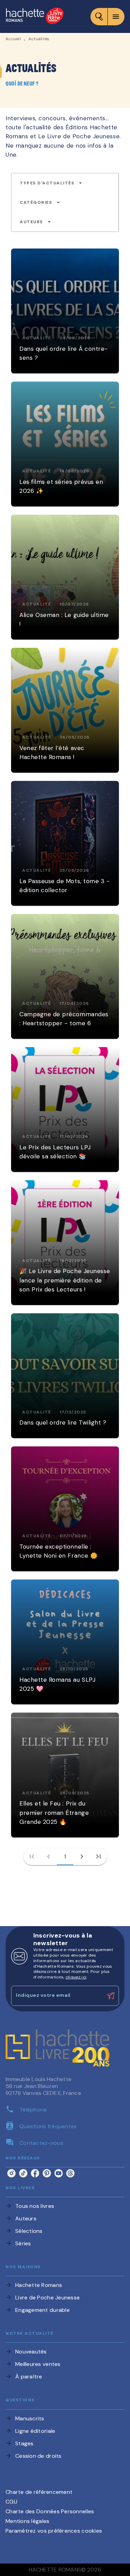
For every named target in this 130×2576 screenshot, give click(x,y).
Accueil (13, 39)
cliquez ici (76, 1977)
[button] (51, 183)
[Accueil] (35, 16)
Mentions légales (27, 2521)
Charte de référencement (39, 2492)
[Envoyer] (111, 1996)
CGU (11, 2502)
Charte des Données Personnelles (50, 2511)
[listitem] (11, 2173)
